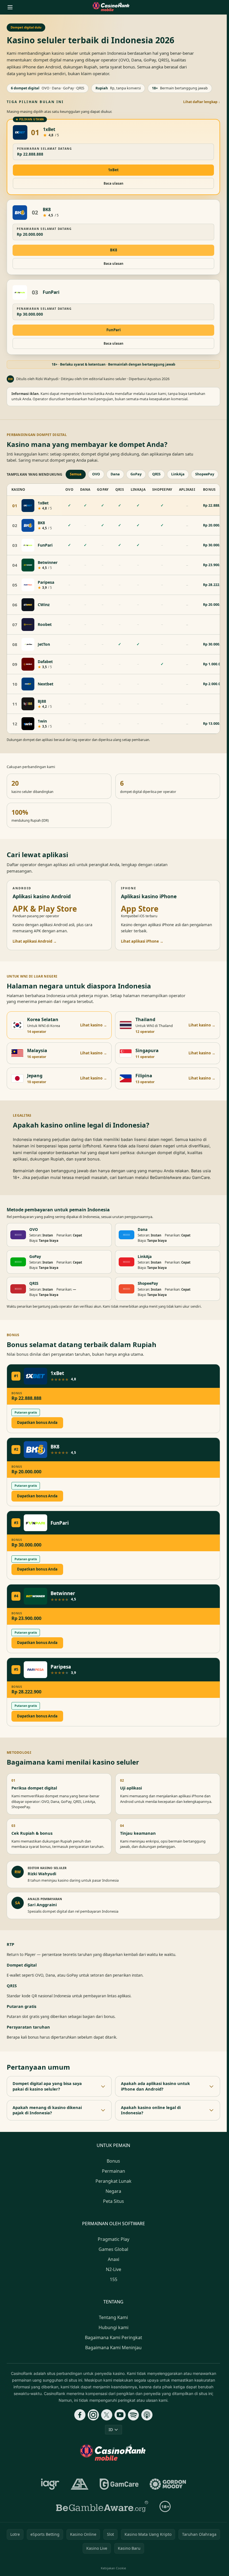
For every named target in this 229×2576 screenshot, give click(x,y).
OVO (96, 474)
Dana (115, 474)
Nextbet (46, 684)
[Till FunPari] (20, 292)
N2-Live (114, 2269)
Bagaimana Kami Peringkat (114, 2337)
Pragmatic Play (114, 2239)
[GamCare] (119, 2484)
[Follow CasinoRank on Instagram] (93, 2415)
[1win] (28, 724)
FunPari (51, 292)
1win (42, 721)
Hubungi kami (114, 2327)
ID (111, 2430)
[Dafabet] (28, 664)
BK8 (47, 210)
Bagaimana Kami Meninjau (113, 2348)
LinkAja (178, 474)
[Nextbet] (28, 684)
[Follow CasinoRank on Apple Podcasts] (147, 2415)
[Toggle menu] (10, 7)
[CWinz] (28, 605)
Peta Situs (114, 2201)
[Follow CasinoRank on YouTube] (120, 2415)
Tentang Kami (113, 2317)
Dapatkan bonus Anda (37, 1422)
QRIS (156, 474)
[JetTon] (28, 644)
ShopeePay (205, 474)
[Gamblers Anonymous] (80, 2484)
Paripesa (46, 582)
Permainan (114, 2171)
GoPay (136, 474)
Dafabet (45, 662)
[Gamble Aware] (102, 2506)
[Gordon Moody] (168, 2484)
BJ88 (42, 701)
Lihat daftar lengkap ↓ (202, 102)
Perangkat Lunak (114, 2181)
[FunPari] (28, 545)
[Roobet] (28, 625)
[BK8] (28, 525)
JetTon (44, 644)
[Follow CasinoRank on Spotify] (133, 2415)
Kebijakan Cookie (113, 2568)
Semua (76, 474)
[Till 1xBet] (20, 132)
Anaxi (114, 2259)
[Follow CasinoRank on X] (107, 2415)
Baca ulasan (114, 183)
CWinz (44, 605)
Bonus (113, 2161)
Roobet (45, 625)
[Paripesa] (28, 585)
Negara (113, 2191)
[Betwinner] (28, 565)
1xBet (49, 129)
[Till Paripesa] (35, 1670)
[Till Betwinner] (35, 1596)
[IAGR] (50, 2484)
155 (114, 2279)
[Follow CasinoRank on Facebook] (80, 2415)
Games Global (113, 2249)
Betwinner (48, 563)
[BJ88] (28, 704)
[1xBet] (28, 506)
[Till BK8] (20, 213)
